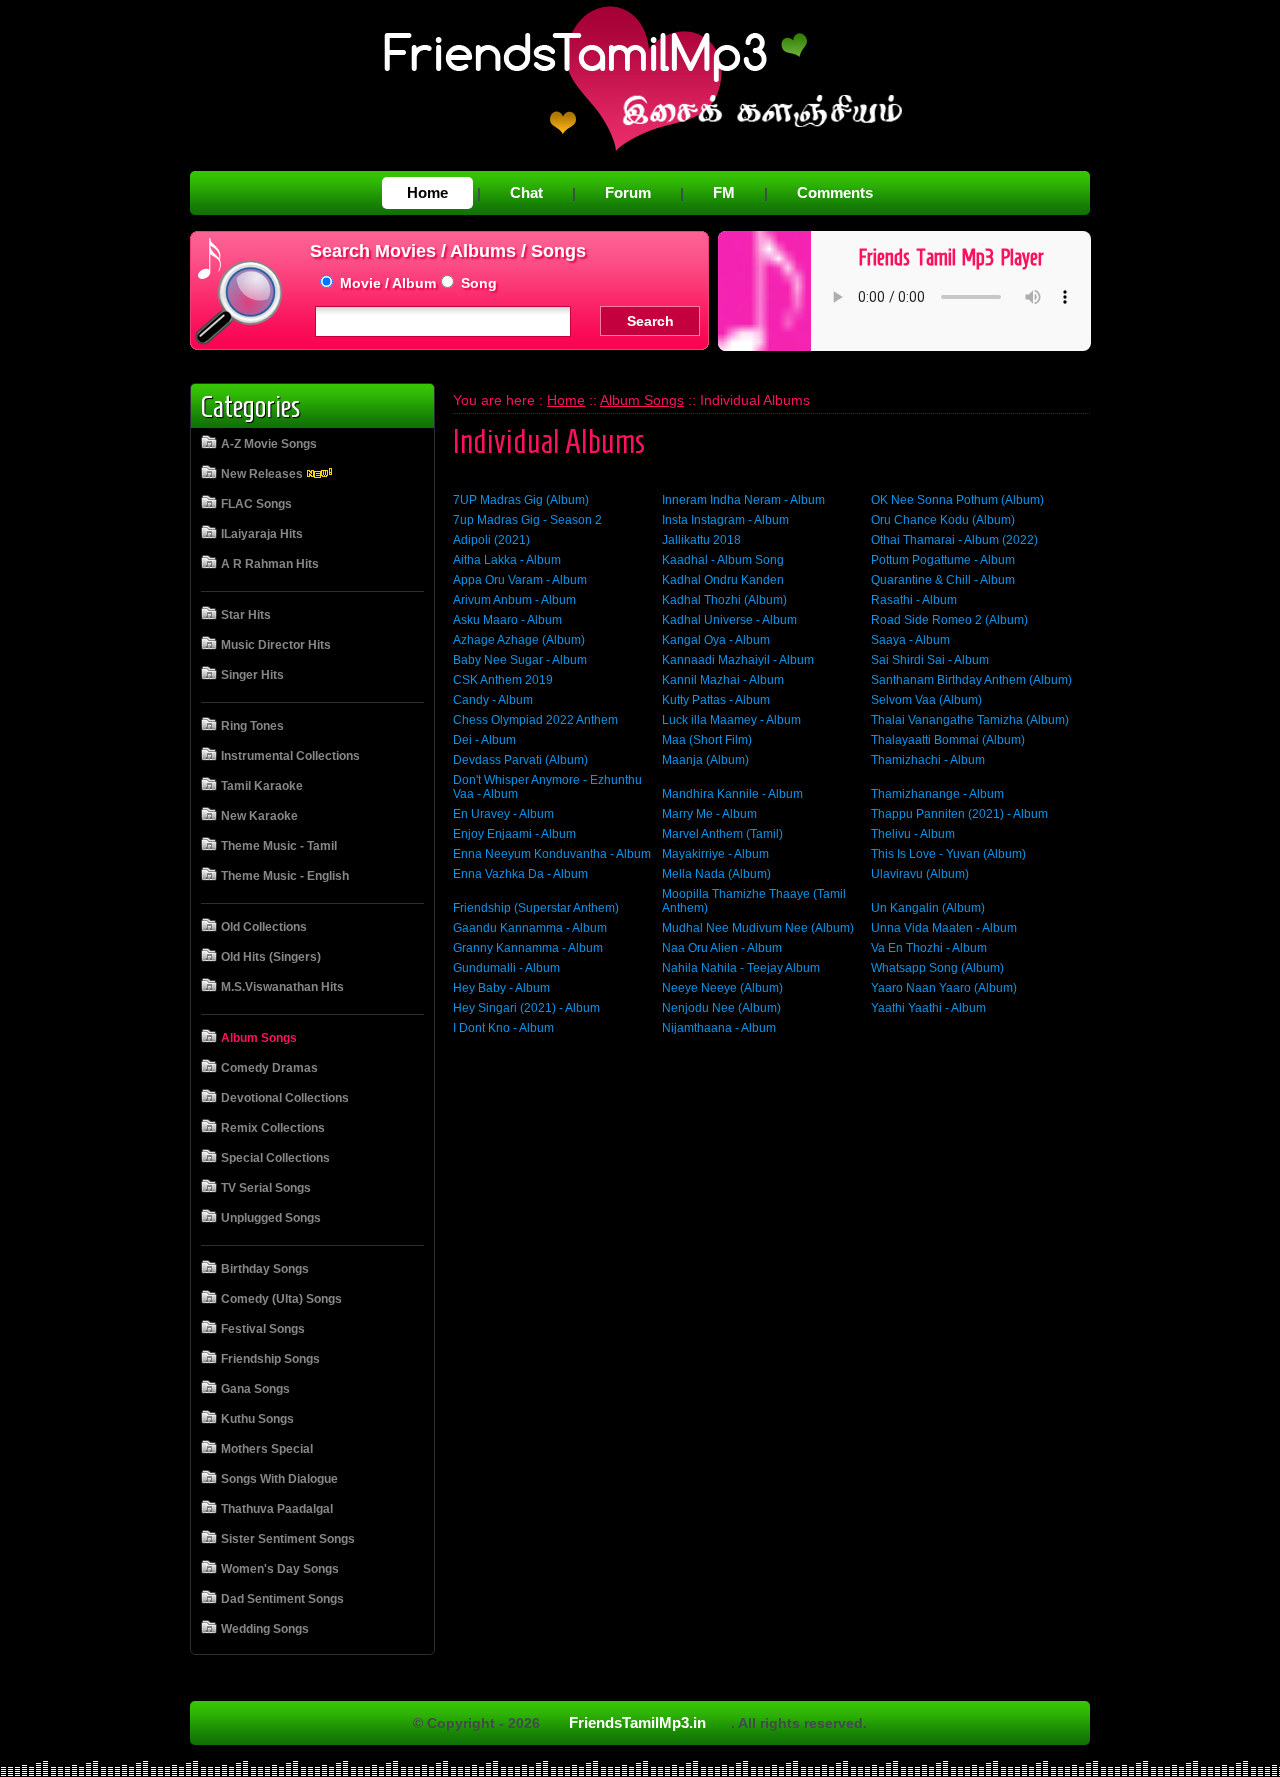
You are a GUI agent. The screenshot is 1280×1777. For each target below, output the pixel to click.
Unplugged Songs (271, 1218)
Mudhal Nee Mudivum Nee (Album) (758, 928)
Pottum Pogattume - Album (943, 560)
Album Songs (259, 1038)
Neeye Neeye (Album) (722, 988)
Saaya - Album (910, 640)
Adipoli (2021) (491, 540)
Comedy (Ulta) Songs (281, 1299)
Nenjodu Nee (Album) (721, 1008)
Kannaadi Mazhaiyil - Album (738, 660)
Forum (628, 192)
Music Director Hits (276, 645)
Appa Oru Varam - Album (520, 580)
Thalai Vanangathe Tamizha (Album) (970, 720)
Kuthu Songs (257, 1419)
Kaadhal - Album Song (723, 560)
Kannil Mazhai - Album (723, 680)
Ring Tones (252, 726)
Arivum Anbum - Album (514, 600)
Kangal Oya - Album (716, 640)
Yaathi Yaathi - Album (928, 1008)
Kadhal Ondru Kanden (723, 580)
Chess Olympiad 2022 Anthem (535, 720)
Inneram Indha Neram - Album (743, 500)
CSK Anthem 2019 (503, 680)
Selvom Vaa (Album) (926, 700)
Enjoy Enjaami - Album (514, 834)
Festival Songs (263, 1329)
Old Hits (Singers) (271, 957)
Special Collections (275, 1158)
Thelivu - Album (913, 834)
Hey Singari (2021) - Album (526, 1008)
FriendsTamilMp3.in (637, 1722)
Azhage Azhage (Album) (519, 640)
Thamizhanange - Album (937, 794)
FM (724, 192)
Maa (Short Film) (707, 740)
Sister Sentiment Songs (288, 1539)
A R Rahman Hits (270, 564)
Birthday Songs (265, 1269)
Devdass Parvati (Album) (520, 760)
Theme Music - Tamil (279, 846)
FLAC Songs (256, 504)
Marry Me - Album (709, 814)
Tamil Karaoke (262, 786)
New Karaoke (259, 816)
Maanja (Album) (705, 760)
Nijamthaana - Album (719, 1028)
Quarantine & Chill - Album (943, 580)
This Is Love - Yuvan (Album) (948, 854)
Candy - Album (493, 700)
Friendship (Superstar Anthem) (536, 908)
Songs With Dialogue (279, 1479)
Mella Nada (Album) (716, 874)
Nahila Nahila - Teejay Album (741, 968)
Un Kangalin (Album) (928, 908)
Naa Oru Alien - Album (722, 948)
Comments (835, 192)
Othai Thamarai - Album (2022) (954, 540)
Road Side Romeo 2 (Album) (949, 620)
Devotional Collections (285, 1098)
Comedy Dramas (269, 1068)
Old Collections (264, 927)
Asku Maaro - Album (507, 620)
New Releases (263, 474)
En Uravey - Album (503, 814)
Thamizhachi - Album (928, 760)
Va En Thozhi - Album (929, 948)
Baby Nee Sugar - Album (520, 660)
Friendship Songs (270, 1359)
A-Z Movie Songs (269, 444)
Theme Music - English (285, 876)
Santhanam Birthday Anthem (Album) (971, 680)
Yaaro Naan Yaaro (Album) (944, 988)
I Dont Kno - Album (503, 1028)
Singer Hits (252, 675)
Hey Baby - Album (501, 988)
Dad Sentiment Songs (282, 1599)
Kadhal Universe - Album (729, 620)
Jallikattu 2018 (701, 540)
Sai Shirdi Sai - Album (930, 660)
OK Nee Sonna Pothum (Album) (957, 500)
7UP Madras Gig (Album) (521, 500)
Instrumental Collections (290, 756)
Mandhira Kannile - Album (732, 794)
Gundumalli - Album (506, 968)
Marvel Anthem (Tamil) (722, 834)
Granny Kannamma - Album (528, 948)
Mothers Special (267, 1449)
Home (427, 192)
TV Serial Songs (266, 1188)
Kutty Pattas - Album (716, 700)
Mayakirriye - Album (715, 854)
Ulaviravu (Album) (920, 874)
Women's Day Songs (280, 1569)
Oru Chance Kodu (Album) (943, 520)
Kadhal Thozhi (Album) (724, 600)
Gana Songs (255, 1389)
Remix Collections (273, 1128)
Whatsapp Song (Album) (937, 968)
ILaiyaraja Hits (262, 534)
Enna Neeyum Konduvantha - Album (552, 854)
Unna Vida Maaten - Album (944, 928)
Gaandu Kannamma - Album (530, 928)
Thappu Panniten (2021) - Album (959, 814)
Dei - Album (484, 740)
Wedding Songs (265, 1629)
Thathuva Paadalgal (277, 1509)
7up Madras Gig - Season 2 (527, 520)
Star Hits (246, 615)
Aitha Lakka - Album (507, 560)
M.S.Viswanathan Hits (282, 987)
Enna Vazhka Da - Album (520, 874)
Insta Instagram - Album (725, 520)
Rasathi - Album (914, 600)
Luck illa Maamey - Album (731, 720)
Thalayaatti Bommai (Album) (948, 740)
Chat (526, 192)
